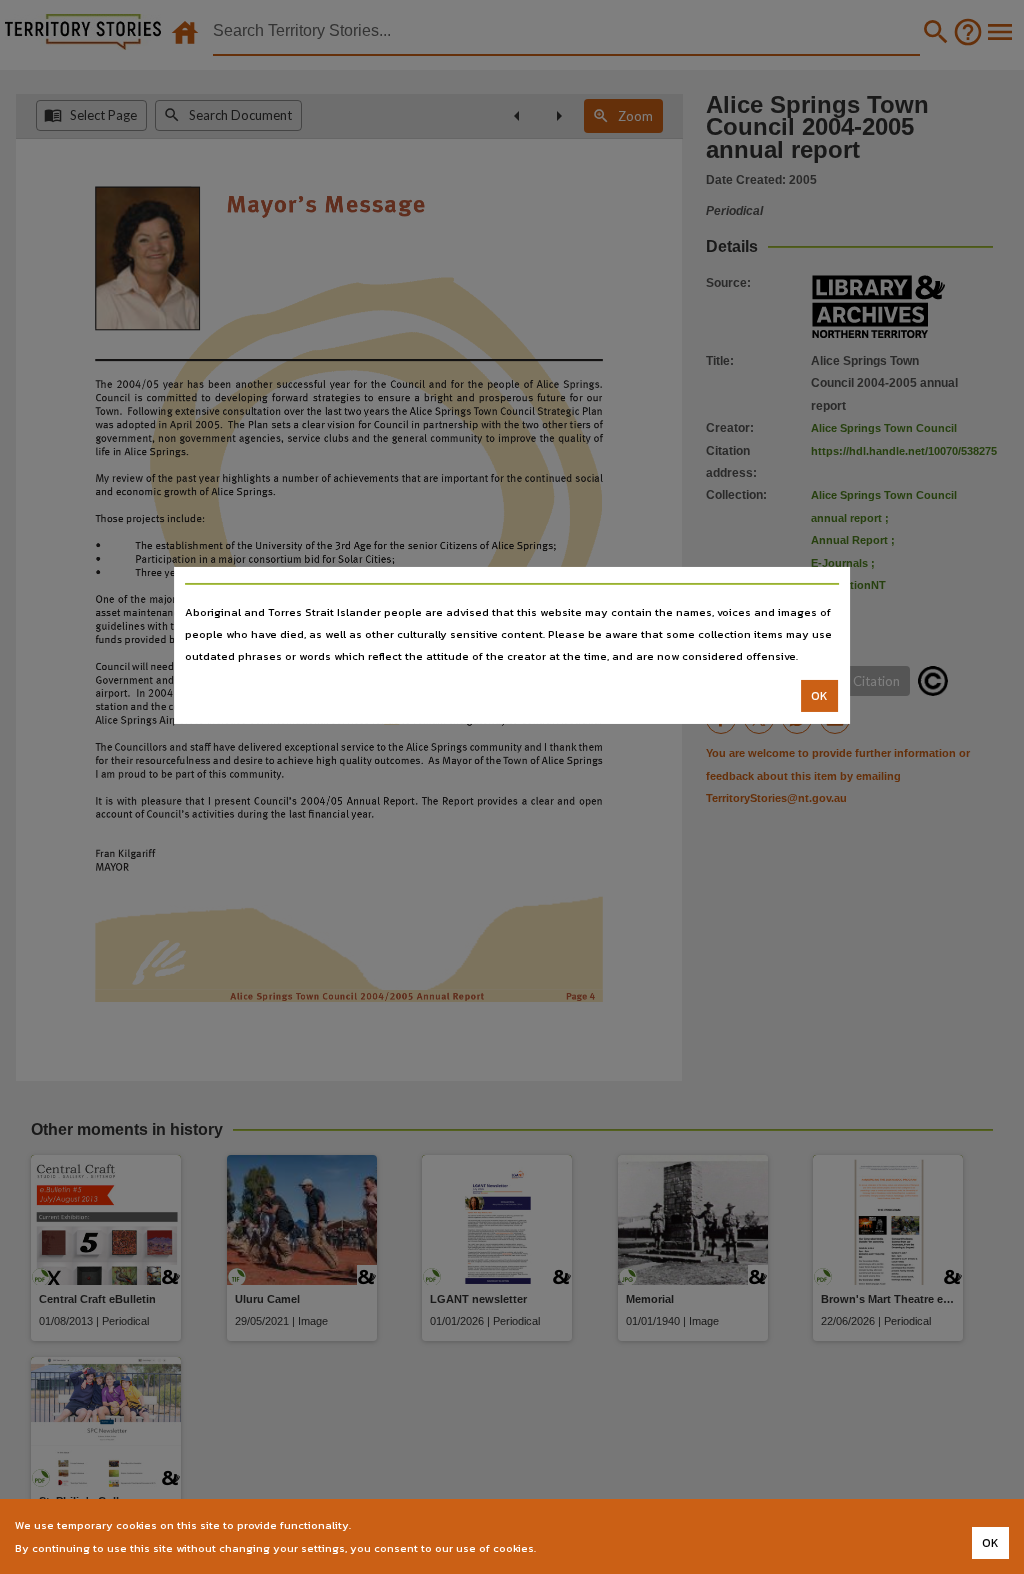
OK (819, 696)
